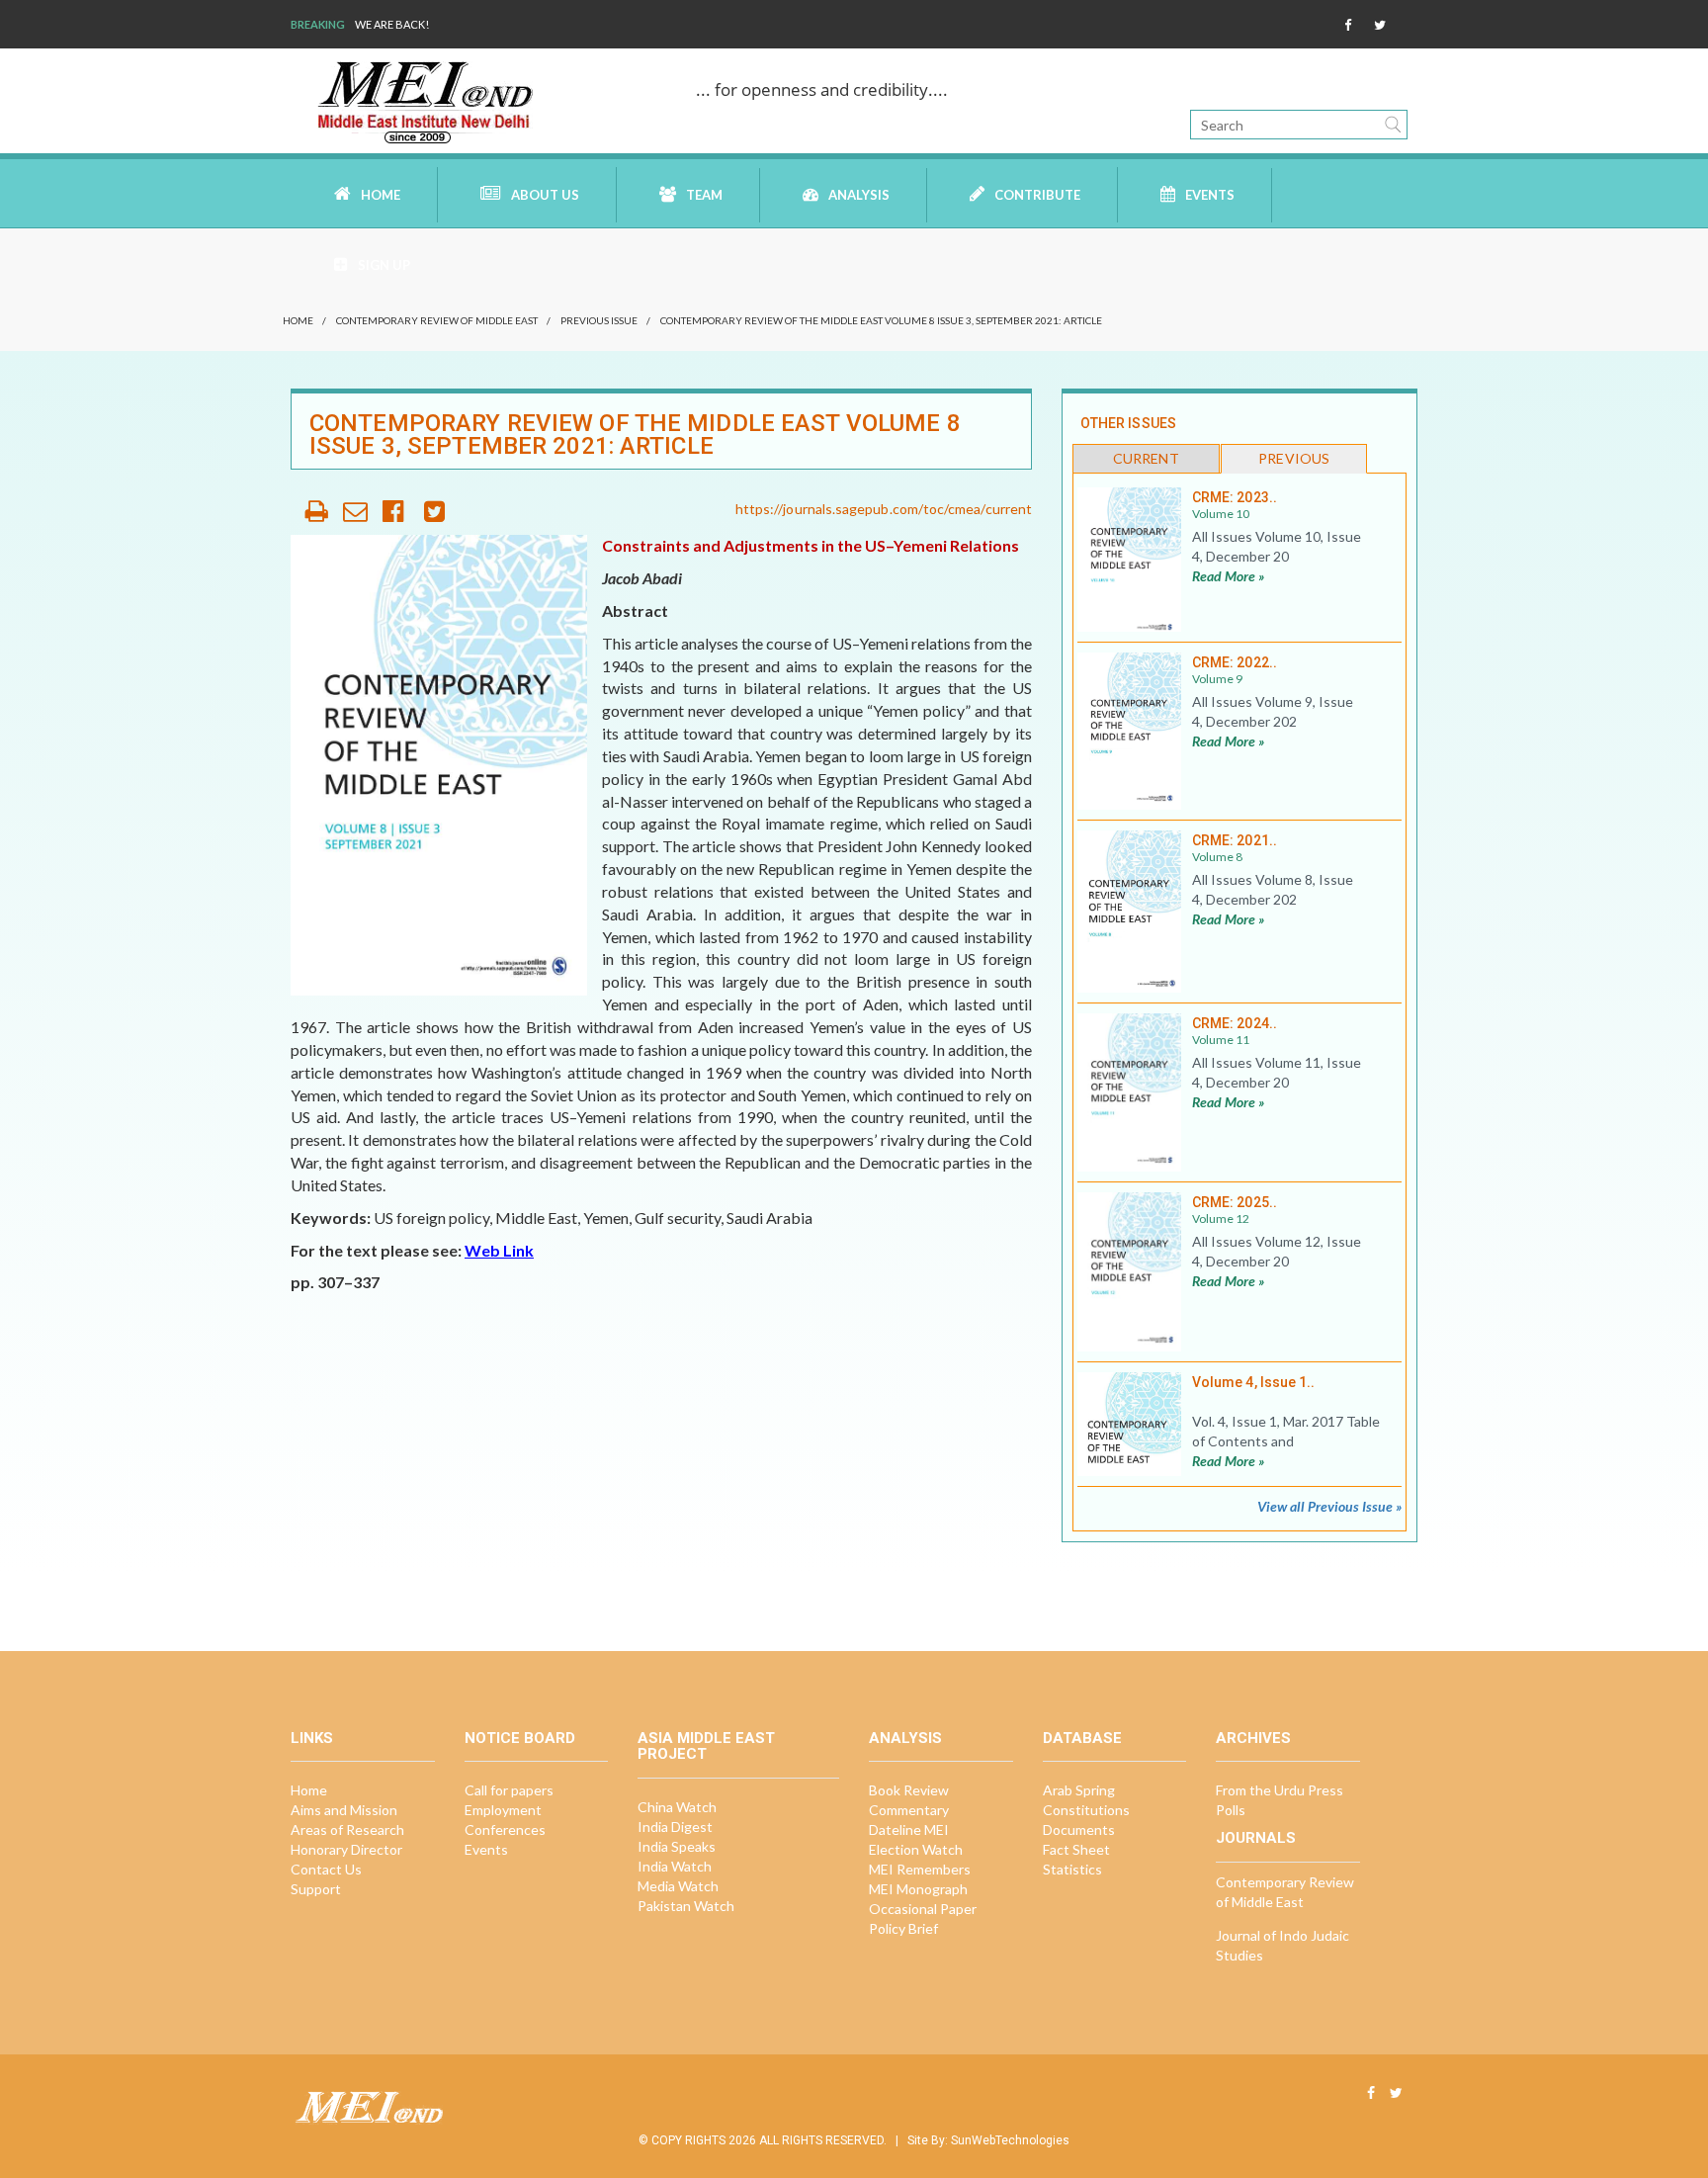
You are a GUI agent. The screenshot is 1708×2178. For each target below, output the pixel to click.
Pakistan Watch (686, 1906)
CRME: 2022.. (1235, 662)
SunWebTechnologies (1010, 2140)
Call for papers (509, 1790)
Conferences (505, 1830)
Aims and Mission (344, 1810)
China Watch (677, 1807)
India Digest (675, 1827)
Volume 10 (1221, 514)
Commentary (909, 1810)
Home (381, 195)
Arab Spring (1079, 1790)
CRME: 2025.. (1235, 1202)
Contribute (1037, 195)
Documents (1079, 1830)
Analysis (859, 195)
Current (1146, 458)
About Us (545, 195)
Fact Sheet (1076, 1849)
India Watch (675, 1866)
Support (316, 1889)
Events (1210, 195)
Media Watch (678, 1886)
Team (704, 195)
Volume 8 (1217, 857)
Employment (503, 1810)
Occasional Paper (923, 1909)
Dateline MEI (909, 1830)
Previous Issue (599, 320)
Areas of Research (347, 1830)
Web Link (499, 1250)
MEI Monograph (918, 1889)
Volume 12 (1221, 1219)
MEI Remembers (920, 1869)
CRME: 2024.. (1235, 1023)
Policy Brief (903, 1928)
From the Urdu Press (1280, 1790)
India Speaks (677, 1846)
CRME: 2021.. (1235, 840)
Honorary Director (346, 1849)
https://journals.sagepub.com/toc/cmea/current (884, 509)
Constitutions (1086, 1810)
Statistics (1072, 1869)
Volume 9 (1217, 679)
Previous (1294, 458)
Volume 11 (1221, 1040)
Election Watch (916, 1849)
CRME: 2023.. (1235, 497)
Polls (1231, 1810)
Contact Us (326, 1869)
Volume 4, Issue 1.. (1253, 1382)
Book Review (909, 1790)
